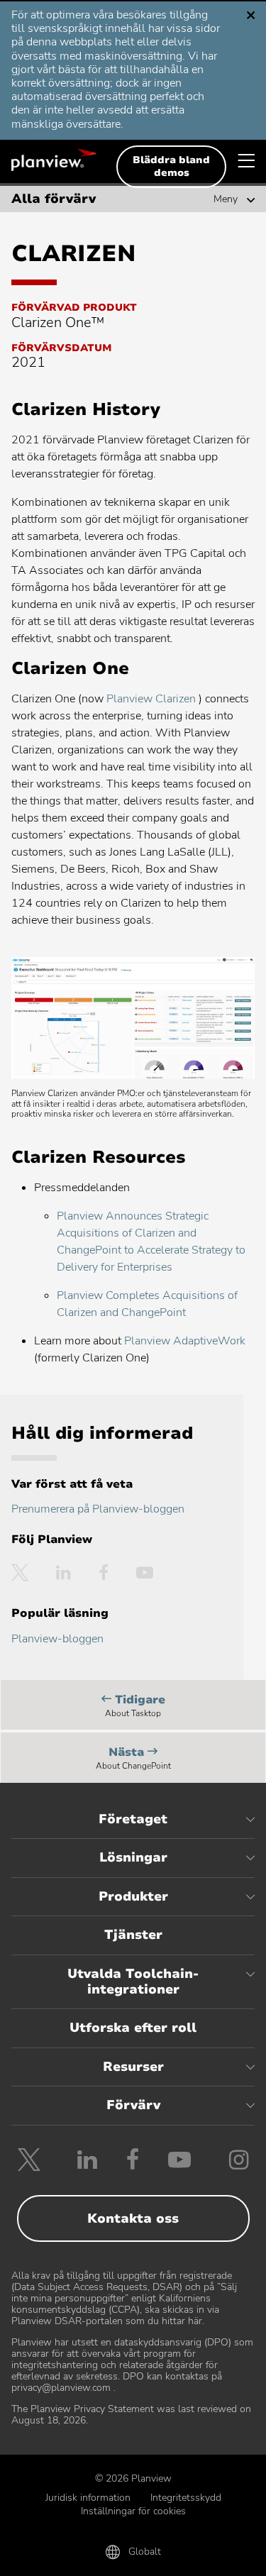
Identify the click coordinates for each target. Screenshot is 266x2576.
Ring (52, 2556)
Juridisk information (88, 2498)
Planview (54, 160)
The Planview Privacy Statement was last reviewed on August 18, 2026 (131, 2415)
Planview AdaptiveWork (185, 1341)
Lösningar (133, 1857)
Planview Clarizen (153, 699)
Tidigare (135, 1708)
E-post (133, 2556)
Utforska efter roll (133, 2028)
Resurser (133, 2067)
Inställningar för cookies (133, 2511)
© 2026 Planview (133, 2478)
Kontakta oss (133, 2218)
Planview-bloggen (57, 1639)
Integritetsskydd (186, 2498)
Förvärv (133, 2105)
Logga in (214, 2556)
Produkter (133, 1896)
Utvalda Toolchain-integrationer (133, 1981)
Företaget (133, 1819)
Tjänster (133, 1935)
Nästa (133, 1760)
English (65, 21)
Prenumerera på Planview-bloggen (98, 1509)
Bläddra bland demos (171, 166)
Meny (226, 199)
